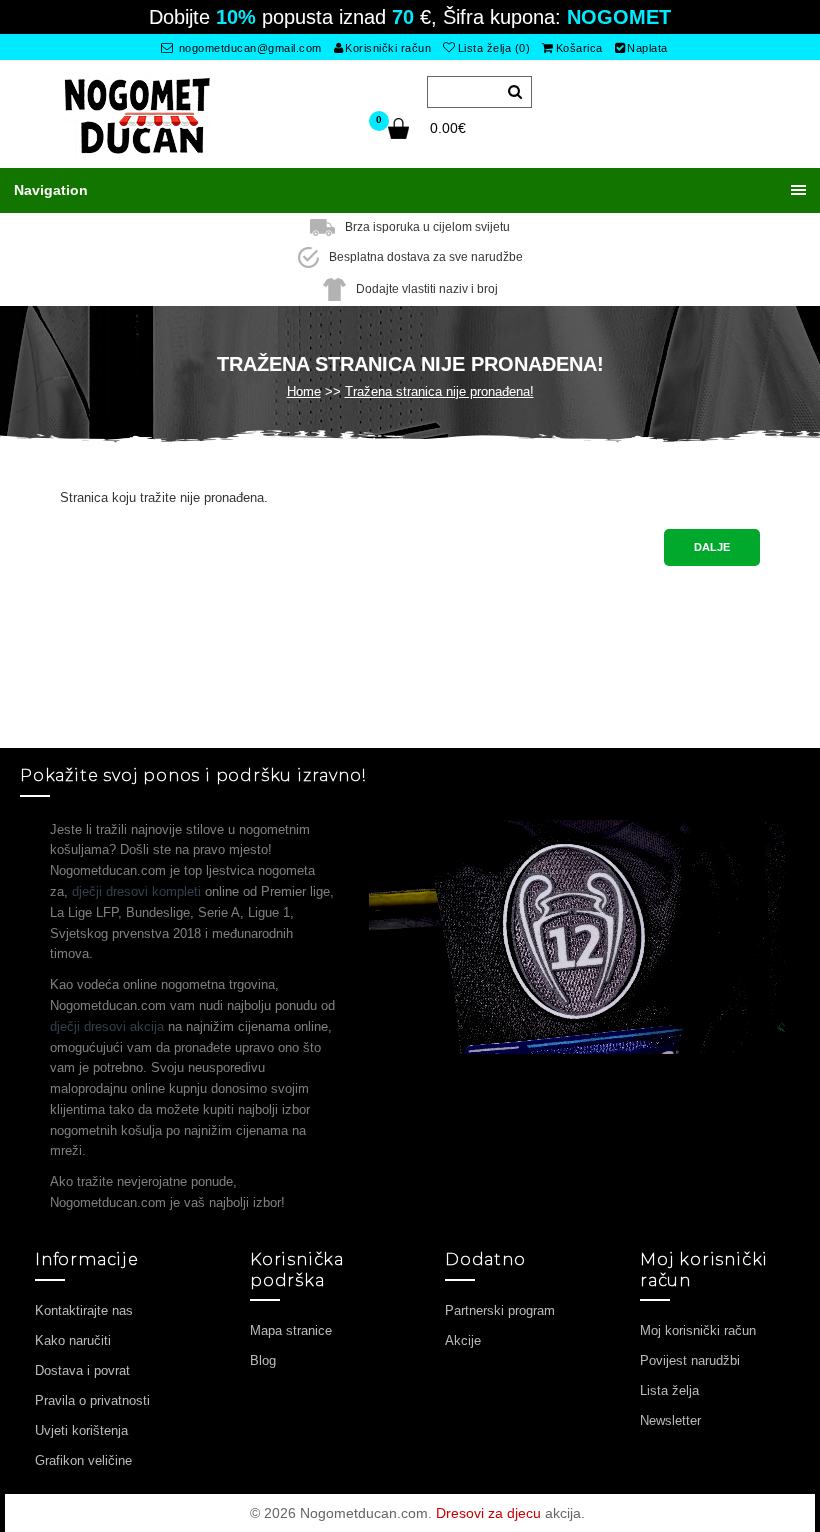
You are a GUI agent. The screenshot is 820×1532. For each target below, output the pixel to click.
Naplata (647, 48)
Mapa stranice (291, 1330)
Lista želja (669, 1390)
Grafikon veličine (83, 1460)
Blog (263, 1360)
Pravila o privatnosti (92, 1400)
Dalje (712, 547)
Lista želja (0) (494, 48)
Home (304, 391)
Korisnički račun (388, 48)
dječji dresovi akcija (107, 1026)
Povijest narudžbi (690, 1360)
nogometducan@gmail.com (248, 48)
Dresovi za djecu (488, 1513)
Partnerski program (500, 1310)
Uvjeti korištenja (81, 1430)
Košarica (579, 48)
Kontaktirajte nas (84, 1310)
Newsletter (670, 1420)
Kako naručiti (73, 1340)
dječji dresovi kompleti (136, 891)
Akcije (463, 1340)
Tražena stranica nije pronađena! (439, 391)
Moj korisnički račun (698, 1330)
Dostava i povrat (82, 1370)
